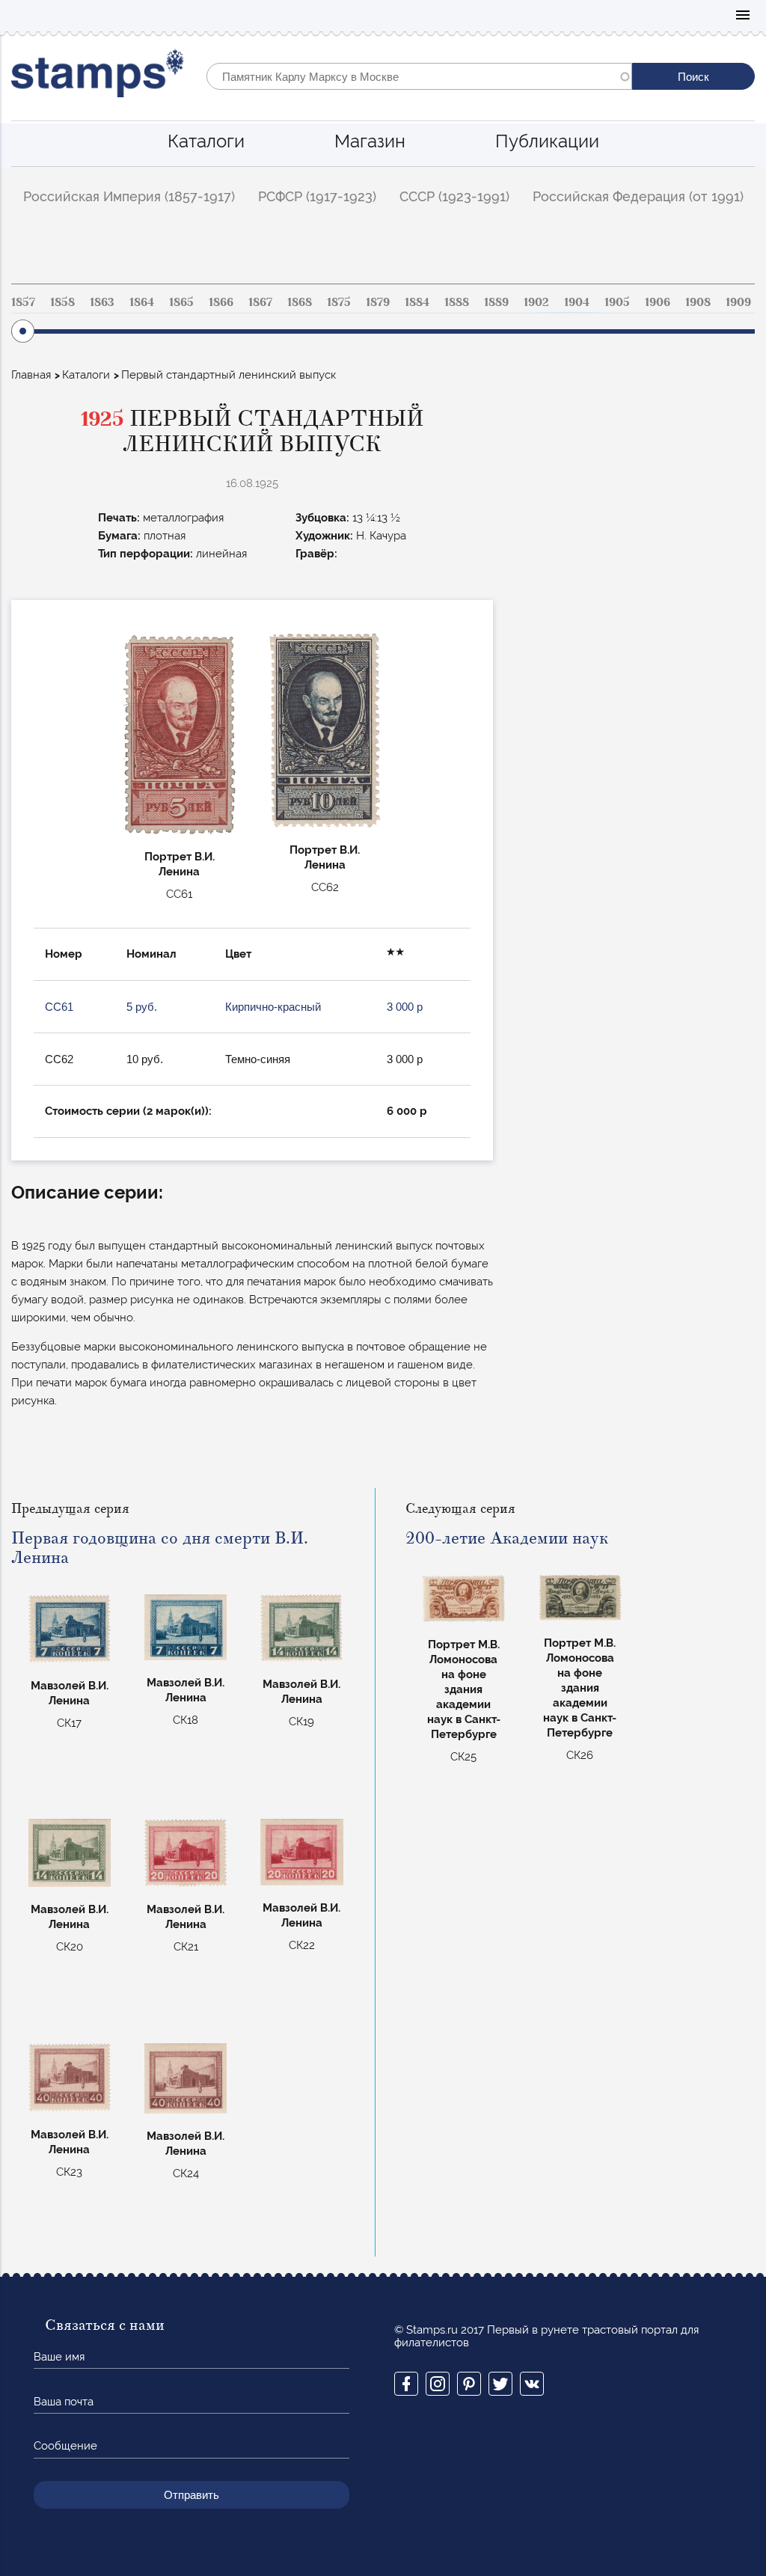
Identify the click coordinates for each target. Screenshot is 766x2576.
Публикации (547, 141)
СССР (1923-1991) (454, 196)
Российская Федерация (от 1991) (638, 196)
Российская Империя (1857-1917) (129, 196)
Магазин (370, 141)
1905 (617, 302)
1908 (698, 302)
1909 (738, 302)
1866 (221, 302)
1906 (658, 302)
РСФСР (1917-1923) (317, 196)
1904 (577, 302)
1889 (496, 302)
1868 (300, 302)
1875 (339, 302)
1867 (260, 302)
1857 (23, 302)
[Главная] (98, 77)
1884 (417, 302)
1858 (62, 302)
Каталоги (206, 141)
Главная (31, 375)
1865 (181, 302)
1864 (142, 302)
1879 (378, 302)
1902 (536, 302)
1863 (102, 302)
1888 (457, 302)
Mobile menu (743, 16)
